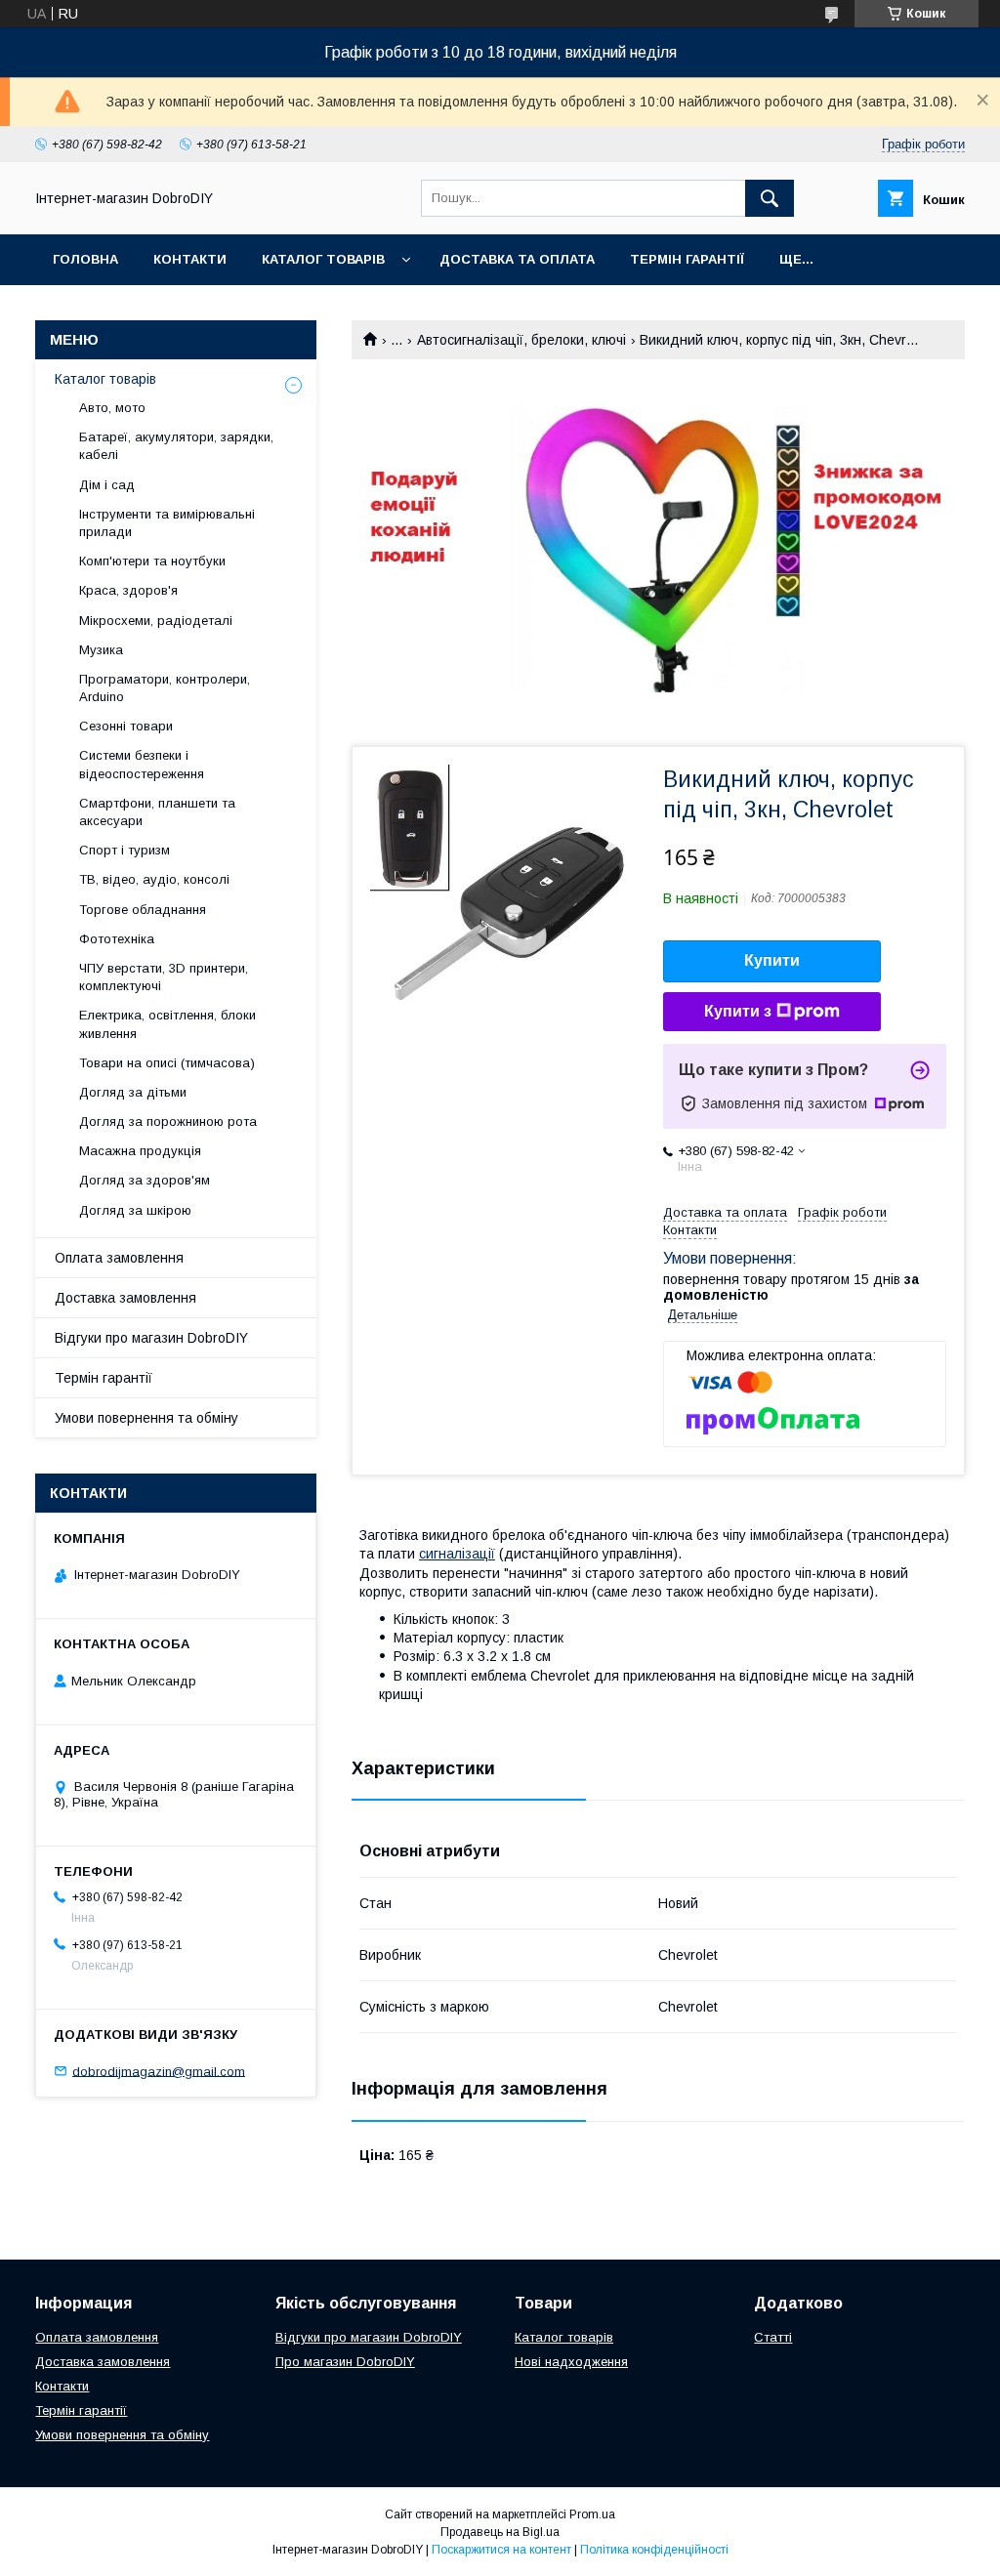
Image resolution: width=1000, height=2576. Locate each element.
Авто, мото (112, 408)
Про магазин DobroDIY (345, 2362)
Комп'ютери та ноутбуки (152, 561)
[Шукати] (770, 198)
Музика (101, 650)
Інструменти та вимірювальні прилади (167, 523)
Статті (773, 2337)
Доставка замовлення (125, 1298)
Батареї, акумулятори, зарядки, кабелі (176, 446)
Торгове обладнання (143, 910)
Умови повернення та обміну (146, 1418)
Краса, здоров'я (128, 590)
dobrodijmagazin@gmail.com (159, 2071)
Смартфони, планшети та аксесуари (157, 812)
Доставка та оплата (517, 259)
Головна (85, 259)
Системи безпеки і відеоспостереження (142, 764)
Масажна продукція (140, 1151)
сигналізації (457, 1554)
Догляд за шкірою (135, 1210)
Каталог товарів (323, 259)
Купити (772, 960)
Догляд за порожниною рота (168, 1122)
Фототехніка (117, 939)
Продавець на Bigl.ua (500, 2532)
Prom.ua (592, 2514)
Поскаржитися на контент (501, 2550)
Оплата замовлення (119, 1258)
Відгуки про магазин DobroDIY (151, 1338)
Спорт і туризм (125, 850)
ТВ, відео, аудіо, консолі (154, 879)
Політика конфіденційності (654, 2550)
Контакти (190, 259)
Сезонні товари (126, 726)
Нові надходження (571, 2362)
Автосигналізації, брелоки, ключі (521, 340)
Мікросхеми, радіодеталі (156, 621)
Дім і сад (107, 485)
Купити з (738, 1011)
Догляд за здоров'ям (145, 1180)
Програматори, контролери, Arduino (165, 688)
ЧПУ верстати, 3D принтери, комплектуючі (164, 977)
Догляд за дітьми (133, 1092)
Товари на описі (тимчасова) (167, 1063)
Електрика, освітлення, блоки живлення (167, 1024)
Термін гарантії (687, 259)
